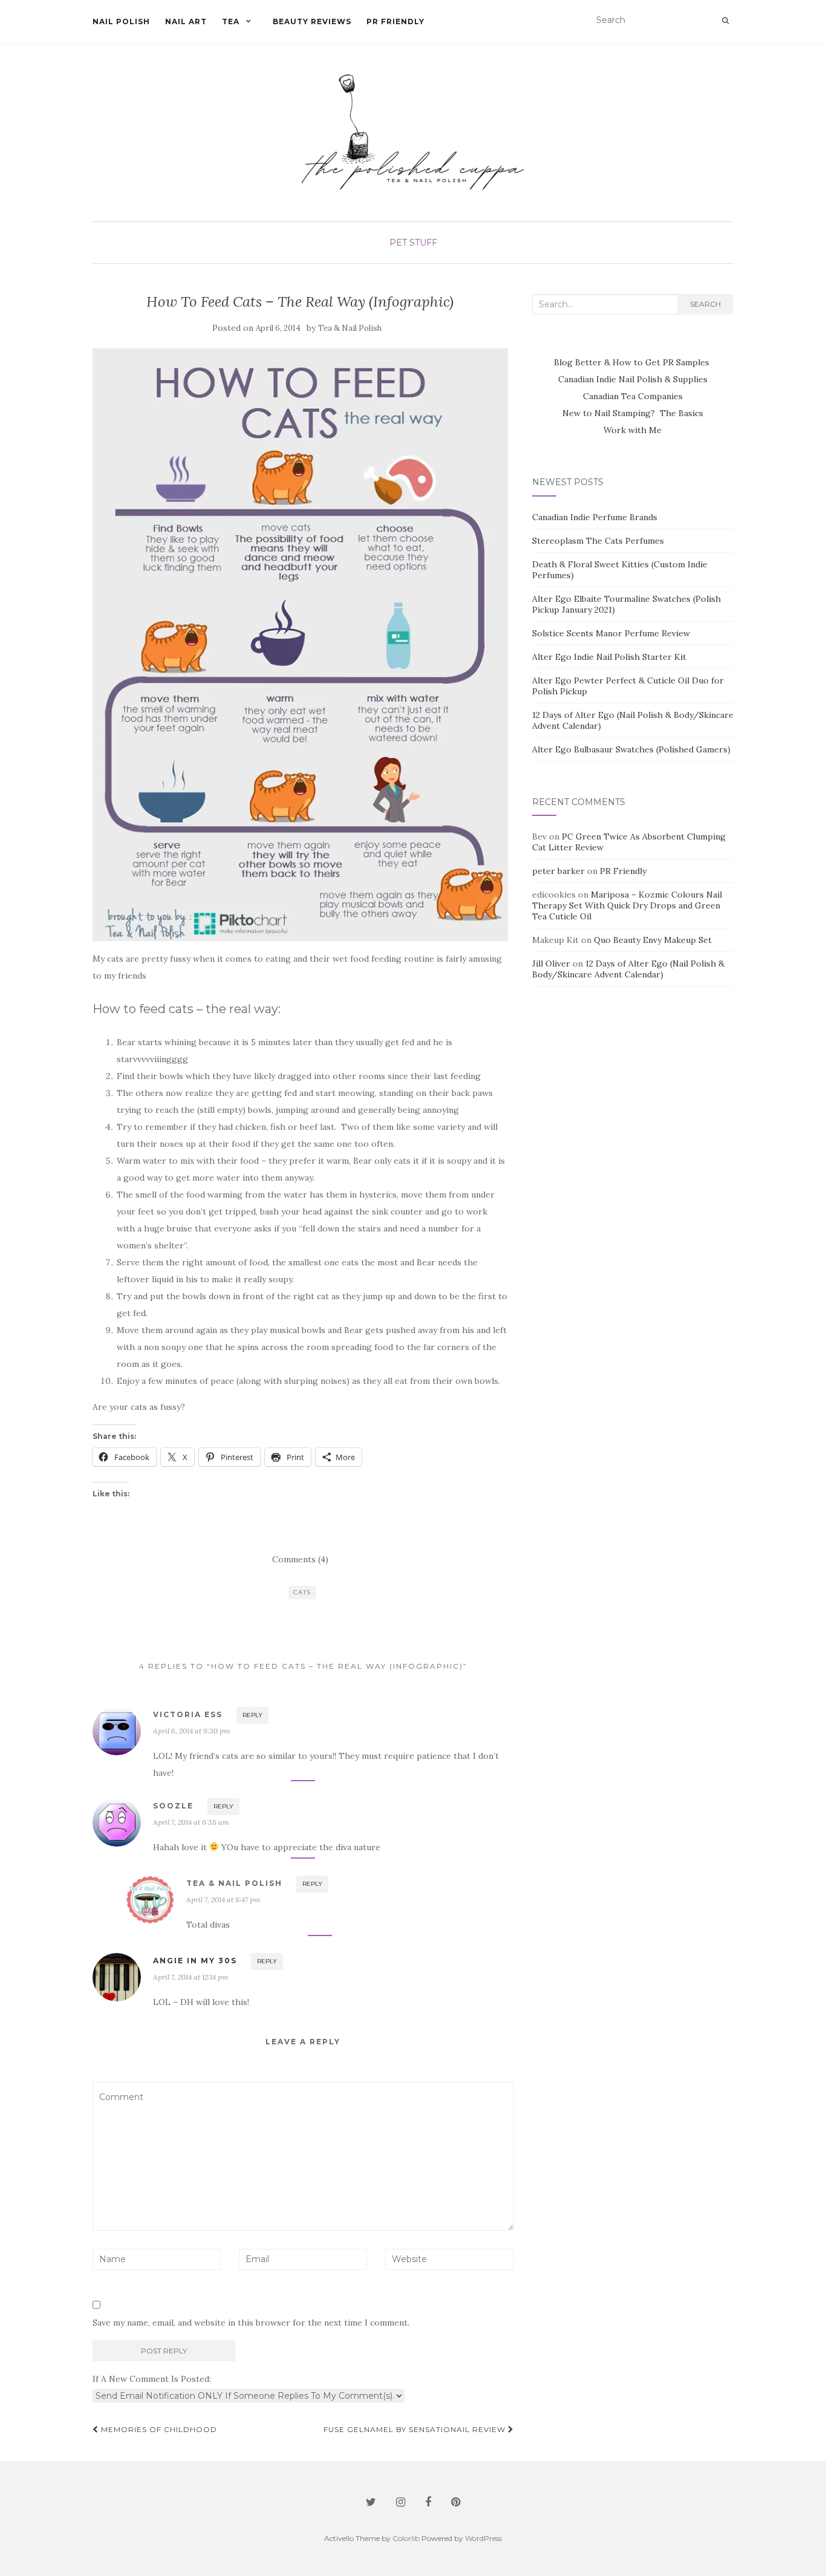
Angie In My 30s (195, 1961)
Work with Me (633, 430)
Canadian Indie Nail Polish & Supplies (633, 379)
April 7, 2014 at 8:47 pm (223, 1899)
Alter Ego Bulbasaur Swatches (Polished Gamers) (631, 749)
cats (302, 1592)
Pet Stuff (413, 243)
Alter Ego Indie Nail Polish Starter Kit (609, 657)
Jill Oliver (551, 964)
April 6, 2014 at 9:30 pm (192, 1731)
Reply (252, 1715)
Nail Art (186, 21)
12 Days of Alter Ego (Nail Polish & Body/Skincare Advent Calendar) (628, 969)
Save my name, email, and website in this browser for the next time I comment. (251, 2323)
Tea (231, 21)
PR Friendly (395, 21)
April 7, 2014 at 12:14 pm (191, 1977)
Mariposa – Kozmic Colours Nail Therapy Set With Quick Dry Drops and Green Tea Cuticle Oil (627, 905)
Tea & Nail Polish (350, 328)
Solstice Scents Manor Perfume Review (611, 633)
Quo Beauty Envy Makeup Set (653, 940)
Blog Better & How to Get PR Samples (633, 362)
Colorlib (406, 2538)
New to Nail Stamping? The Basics (633, 413)
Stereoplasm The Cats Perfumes (598, 541)
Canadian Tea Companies (633, 396)
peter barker (558, 871)
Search (705, 304)
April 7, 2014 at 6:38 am (191, 1822)
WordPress (483, 2538)
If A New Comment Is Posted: (152, 2379)
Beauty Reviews (312, 21)
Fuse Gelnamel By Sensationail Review (416, 2429)
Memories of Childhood (158, 2429)
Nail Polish (121, 21)
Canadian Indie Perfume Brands (595, 517)
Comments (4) (300, 1559)
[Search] (725, 21)
